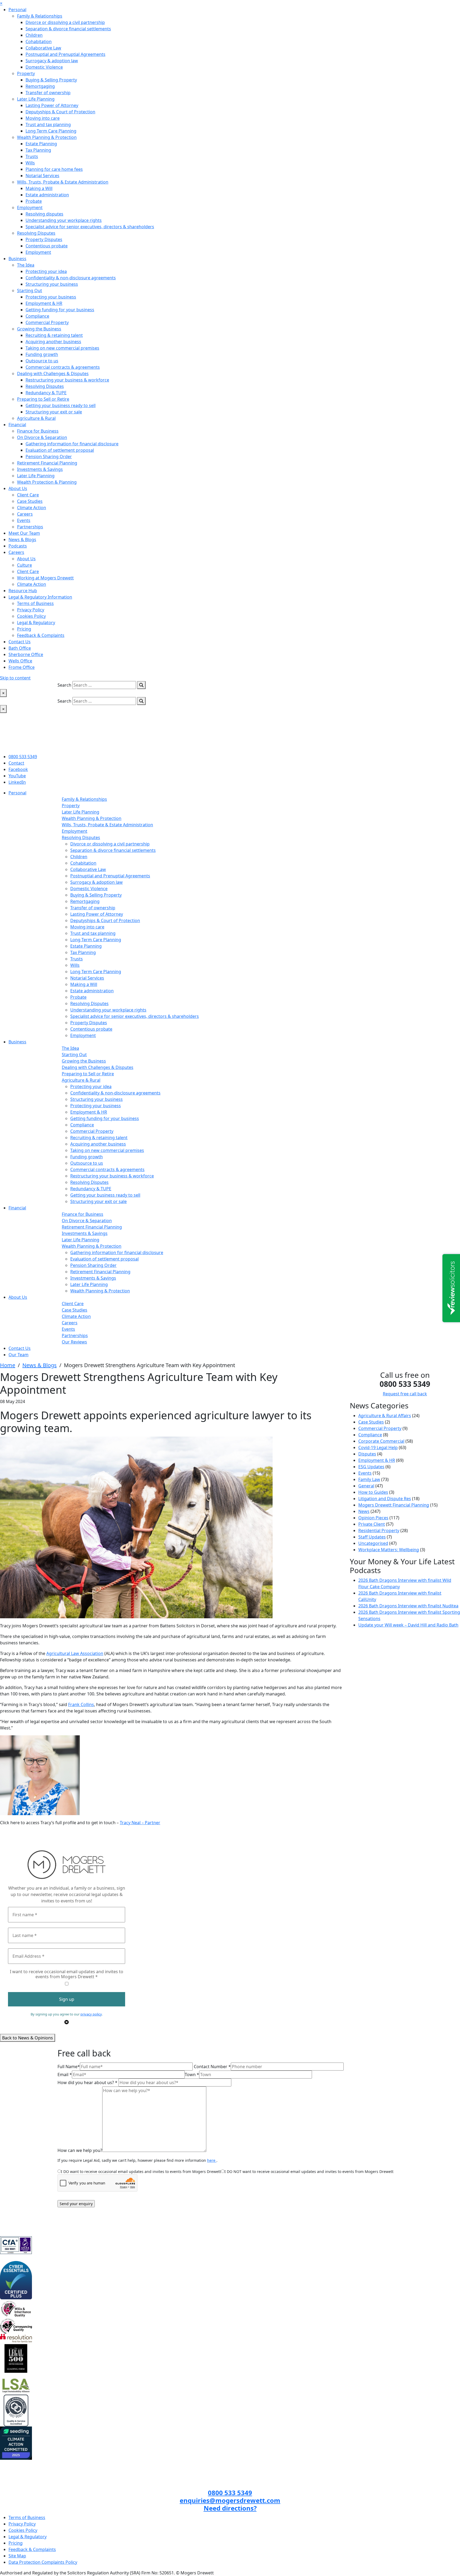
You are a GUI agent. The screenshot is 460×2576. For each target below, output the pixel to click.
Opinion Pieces (373, 1518)
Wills (30, 163)
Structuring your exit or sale (54, 412)
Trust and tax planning (48, 125)
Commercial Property (47, 322)
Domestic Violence (44, 67)
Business (17, 259)
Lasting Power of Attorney (52, 105)
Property (26, 73)
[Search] (141, 685)
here (212, 2160)
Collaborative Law (43, 48)
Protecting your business (51, 297)
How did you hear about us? (87, 2083)
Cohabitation (39, 42)
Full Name (69, 2067)
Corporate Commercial (381, 1441)
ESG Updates (371, 1467)
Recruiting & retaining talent (54, 335)
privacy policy (91, 2014)
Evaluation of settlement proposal (60, 450)
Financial (17, 425)
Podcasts (18, 546)
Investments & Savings (40, 469)
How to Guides (373, 1492)
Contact (16, 763)
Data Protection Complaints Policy (43, 2562)
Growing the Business (39, 329)
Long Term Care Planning (51, 131)
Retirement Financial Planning (47, 463)
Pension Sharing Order (49, 457)
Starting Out (30, 291)
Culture (24, 565)
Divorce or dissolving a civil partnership (65, 22)
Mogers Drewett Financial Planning (394, 1505)
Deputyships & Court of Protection (60, 112)
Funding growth (42, 354)
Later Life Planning (36, 99)
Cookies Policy (31, 616)
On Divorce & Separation (42, 437)
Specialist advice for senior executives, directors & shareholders (90, 227)
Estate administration (47, 195)
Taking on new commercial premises (62, 348)
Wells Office (20, 661)
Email (65, 2075)
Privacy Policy (31, 610)
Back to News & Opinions (28, 2038)
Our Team (19, 1355)
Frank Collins (81, 1704)
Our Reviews (74, 1342)
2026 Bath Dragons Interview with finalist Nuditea (408, 1606)
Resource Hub (23, 591)
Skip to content (15, 678)
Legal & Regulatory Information (40, 597)
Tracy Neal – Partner (140, 1823)
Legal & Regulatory (36, 623)
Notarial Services (42, 176)
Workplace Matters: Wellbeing (389, 1550)
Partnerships (30, 527)
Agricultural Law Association (75, 1653)
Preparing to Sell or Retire (43, 399)
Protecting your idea (46, 271)
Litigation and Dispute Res (385, 1499)
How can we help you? (80, 2150)
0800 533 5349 (23, 757)
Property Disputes (44, 239)
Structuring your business (52, 284)
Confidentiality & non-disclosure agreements (71, 278)
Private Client (372, 1524)
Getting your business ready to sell (61, 405)
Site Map (17, 2556)
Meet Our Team (24, 533)
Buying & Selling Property (51, 80)
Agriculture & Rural (36, 418)
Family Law (369, 1479)
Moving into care (43, 118)
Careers (25, 514)
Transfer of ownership (48, 93)
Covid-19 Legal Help (378, 1447)
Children (34, 35)
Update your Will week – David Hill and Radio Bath (408, 1625)
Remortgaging (40, 86)
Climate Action (32, 508)
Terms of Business (35, 603)
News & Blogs (22, 540)
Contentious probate (47, 246)
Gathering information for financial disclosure (72, 444)
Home (8, 1365)
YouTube (17, 776)
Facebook (18, 769)
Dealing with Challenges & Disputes (53, 374)
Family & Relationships (40, 16)
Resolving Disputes (36, 233)
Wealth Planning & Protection (47, 137)
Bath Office (20, 648)
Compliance (37, 316)
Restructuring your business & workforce (67, 380)
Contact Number (212, 2067)
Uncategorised (373, 1543)
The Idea (26, 265)
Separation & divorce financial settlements (68, 29)
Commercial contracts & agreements (63, 367)
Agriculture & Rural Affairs (385, 1416)
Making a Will (39, 188)
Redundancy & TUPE (46, 393)
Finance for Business (38, 431)
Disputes (367, 1454)
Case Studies (30, 501)
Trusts (32, 156)
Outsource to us (42, 361)
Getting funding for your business (60, 310)
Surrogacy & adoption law (52, 61)
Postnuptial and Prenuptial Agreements (65, 54)
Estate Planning (41, 144)
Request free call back (405, 1394)
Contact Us (20, 642)
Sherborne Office (26, 654)
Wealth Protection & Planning (47, 482)
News (364, 1511)
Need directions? (230, 2508)
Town (192, 2075)
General (366, 1486)
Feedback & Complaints (41, 635)
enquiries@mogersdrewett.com (230, 2500)
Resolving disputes (44, 214)
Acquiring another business (53, 342)
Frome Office (22, 667)
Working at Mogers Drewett (45, 578)
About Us (18, 488)
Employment (30, 208)
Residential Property (379, 1530)
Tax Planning (38, 150)
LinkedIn (17, 782)
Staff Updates (372, 1537)
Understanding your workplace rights (64, 220)
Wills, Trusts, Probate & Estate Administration (63, 182)
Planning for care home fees (54, 169)
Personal (17, 10)
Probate (34, 201)
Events (24, 520)
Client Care (28, 495)
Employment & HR (44, 303)
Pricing (24, 629)
